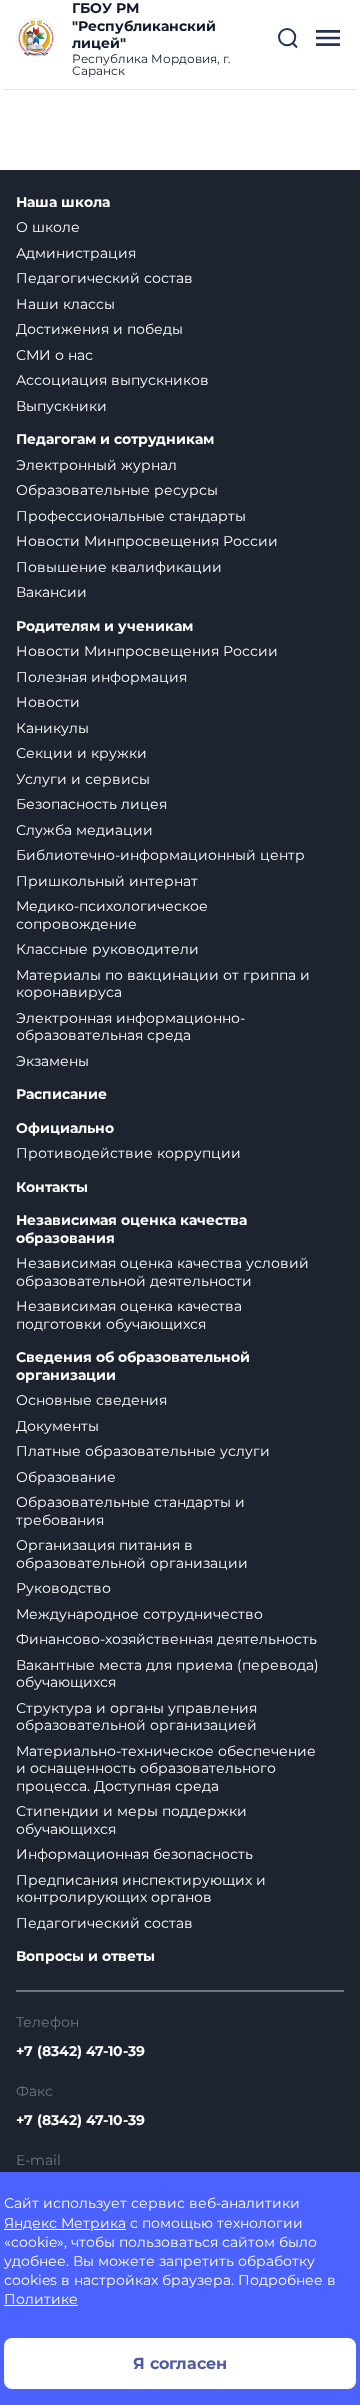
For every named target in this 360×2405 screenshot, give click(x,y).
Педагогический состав (104, 278)
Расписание (61, 1094)
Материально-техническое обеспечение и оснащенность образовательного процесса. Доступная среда (166, 1768)
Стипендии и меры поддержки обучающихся (131, 1820)
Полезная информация (101, 677)
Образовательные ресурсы (117, 490)
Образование (66, 1477)
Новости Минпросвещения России (147, 541)
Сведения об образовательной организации (133, 1366)
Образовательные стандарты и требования (130, 1511)
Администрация (76, 253)
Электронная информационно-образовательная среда (130, 1027)
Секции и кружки (81, 753)
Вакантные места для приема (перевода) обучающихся (167, 1674)
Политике (41, 2299)
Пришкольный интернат (107, 881)
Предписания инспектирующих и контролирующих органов (141, 1889)
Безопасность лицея (91, 804)
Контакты (52, 1187)
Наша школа (63, 202)
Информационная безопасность (134, 1854)
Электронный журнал (96, 465)
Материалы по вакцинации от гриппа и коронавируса (163, 984)
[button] (288, 38)
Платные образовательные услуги (143, 1451)
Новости (48, 702)
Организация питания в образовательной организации (132, 1554)
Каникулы (52, 728)
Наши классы (65, 304)
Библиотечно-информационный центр (160, 855)
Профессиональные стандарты (131, 516)
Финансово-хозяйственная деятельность (166, 1639)
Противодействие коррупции (128, 1153)
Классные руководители (107, 949)
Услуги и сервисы (83, 779)
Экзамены (52, 1061)
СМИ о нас (54, 355)
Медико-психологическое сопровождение (112, 915)
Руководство (63, 1588)
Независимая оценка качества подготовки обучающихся (129, 1315)
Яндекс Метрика (65, 2223)
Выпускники (61, 406)
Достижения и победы (99, 329)
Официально (65, 1128)
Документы (57, 1426)
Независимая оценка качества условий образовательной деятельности (162, 1272)
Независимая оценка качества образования (131, 1229)
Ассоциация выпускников (112, 380)
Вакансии (51, 592)
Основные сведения (91, 1400)
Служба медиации (84, 830)
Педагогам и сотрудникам (115, 439)
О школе (48, 227)
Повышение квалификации (119, 567)
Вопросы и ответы (85, 1956)
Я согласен (180, 2363)
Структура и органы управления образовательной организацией (136, 1717)
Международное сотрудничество (139, 1614)
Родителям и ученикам (104, 626)
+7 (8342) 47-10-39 (80, 2051)
